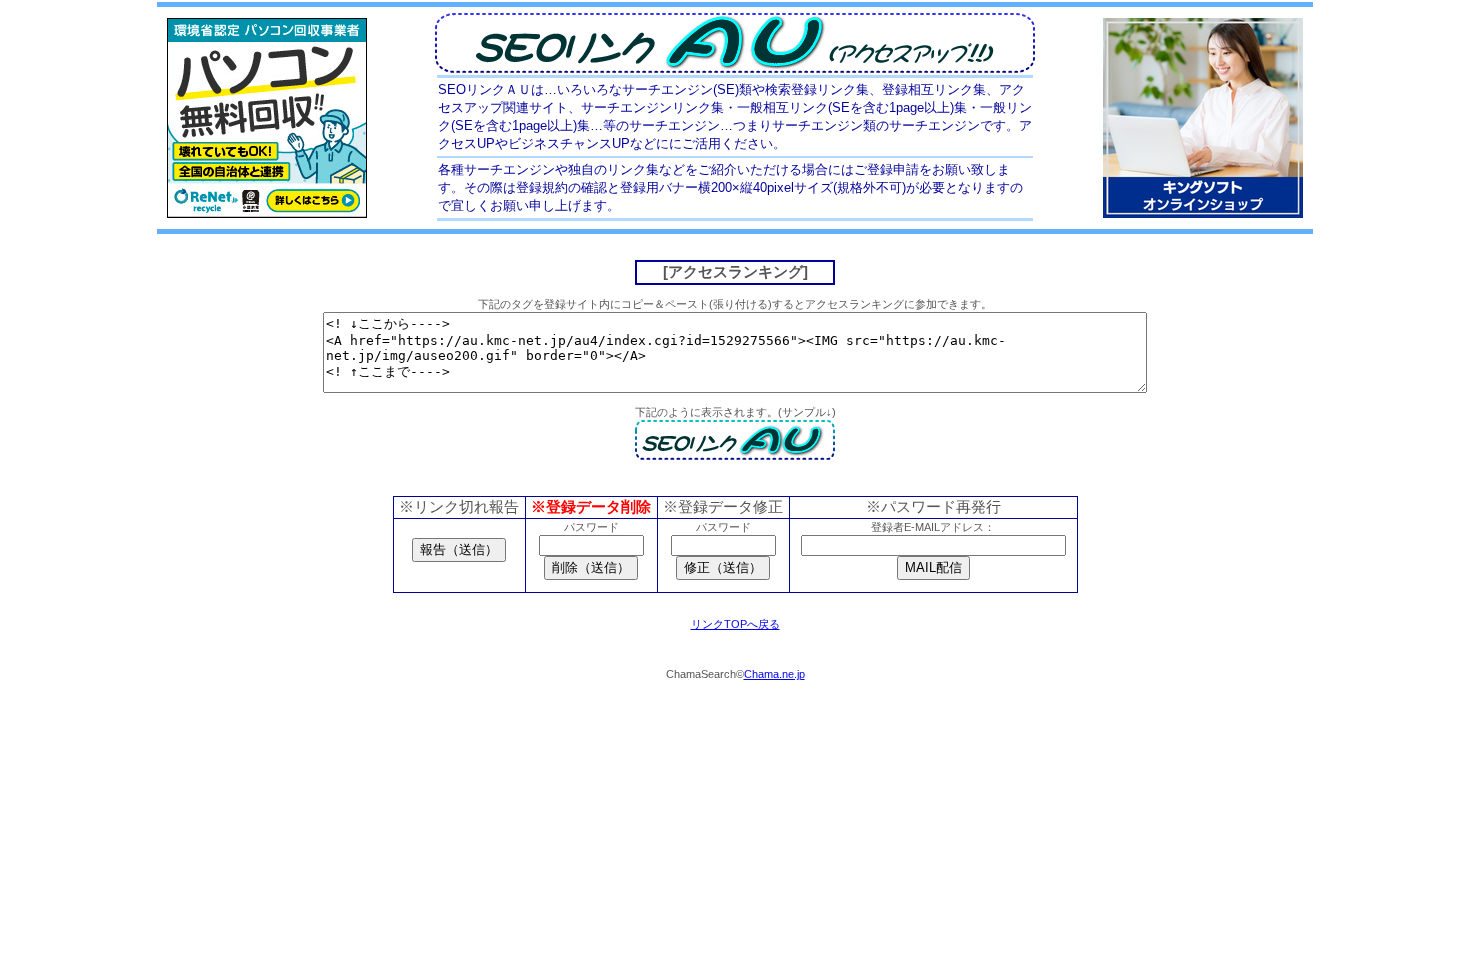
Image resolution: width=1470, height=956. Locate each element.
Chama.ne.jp (774, 674)
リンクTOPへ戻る (735, 624)
